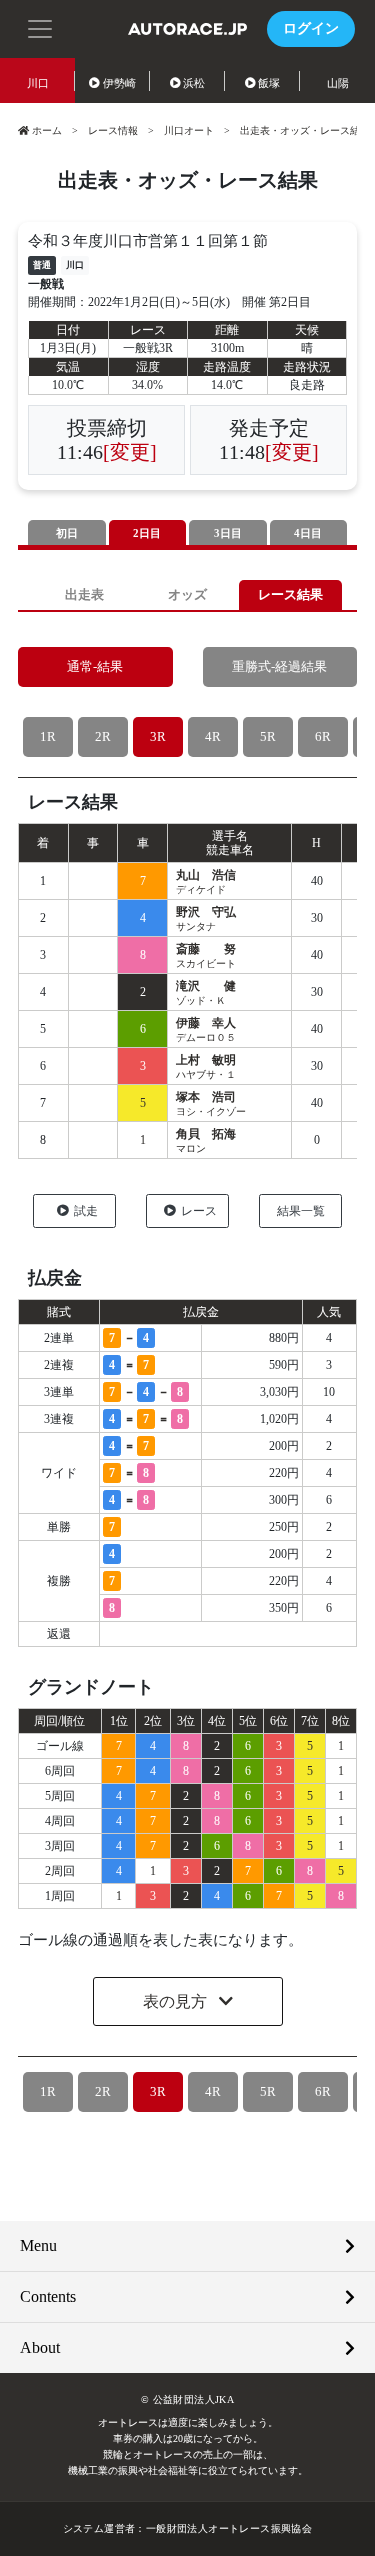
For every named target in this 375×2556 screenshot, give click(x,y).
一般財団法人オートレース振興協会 (229, 2528)
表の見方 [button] (177, 2001)
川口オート (189, 130)
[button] (40, 27)
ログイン (311, 28)
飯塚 (269, 83)
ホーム (47, 130)
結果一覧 (301, 1211)
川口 (38, 83)
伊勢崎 (119, 83)
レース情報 (113, 130)
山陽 (338, 83)
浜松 (194, 83)
